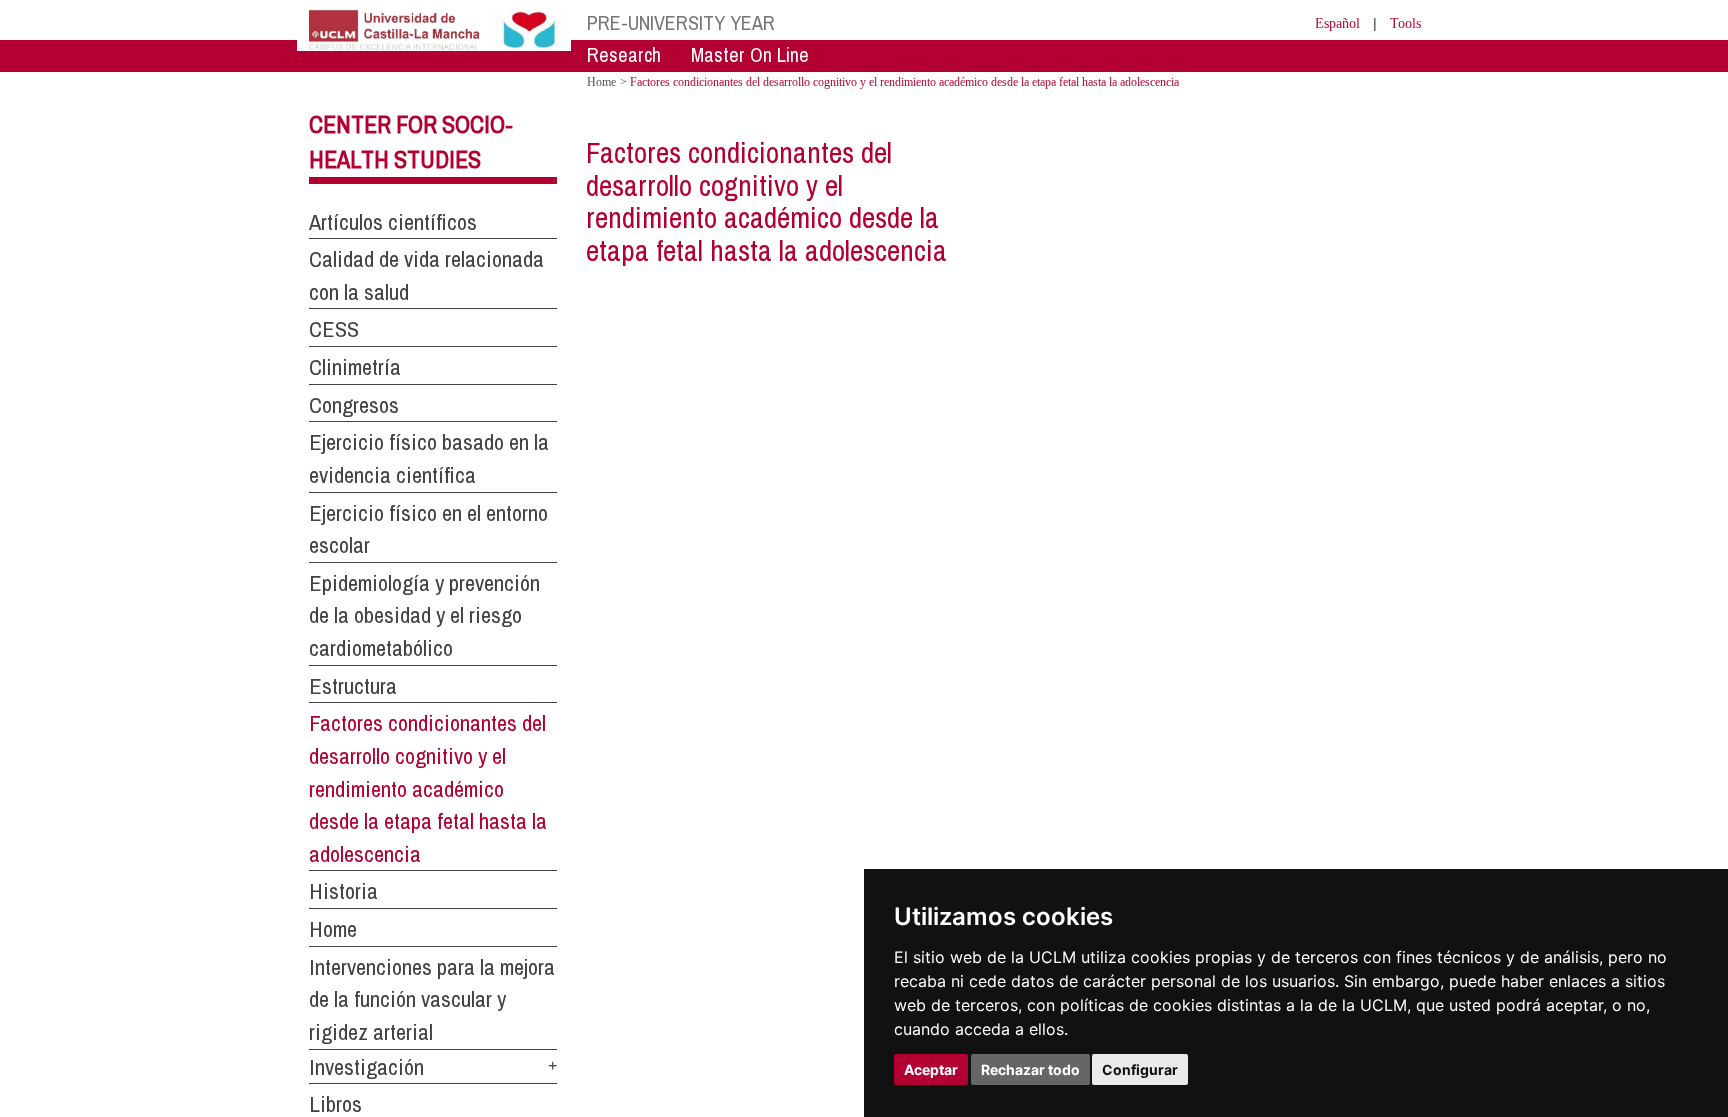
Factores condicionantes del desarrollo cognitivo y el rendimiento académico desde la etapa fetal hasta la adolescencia (428, 788)
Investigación (366, 1067)
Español (1324, 22)
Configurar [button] (1140, 1069)
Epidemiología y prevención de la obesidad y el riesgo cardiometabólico (424, 615)
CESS (334, 329)
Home (333, 929)
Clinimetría (355, 367)
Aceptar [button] (931, 1069)
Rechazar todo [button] (1030, 1069)
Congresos (354, 405)
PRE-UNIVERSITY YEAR (681, 22)
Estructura (353, 686)
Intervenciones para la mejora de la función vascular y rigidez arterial (432, 999)
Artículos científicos (393, 222)
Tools (1402, 22)
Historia (343, 891)
